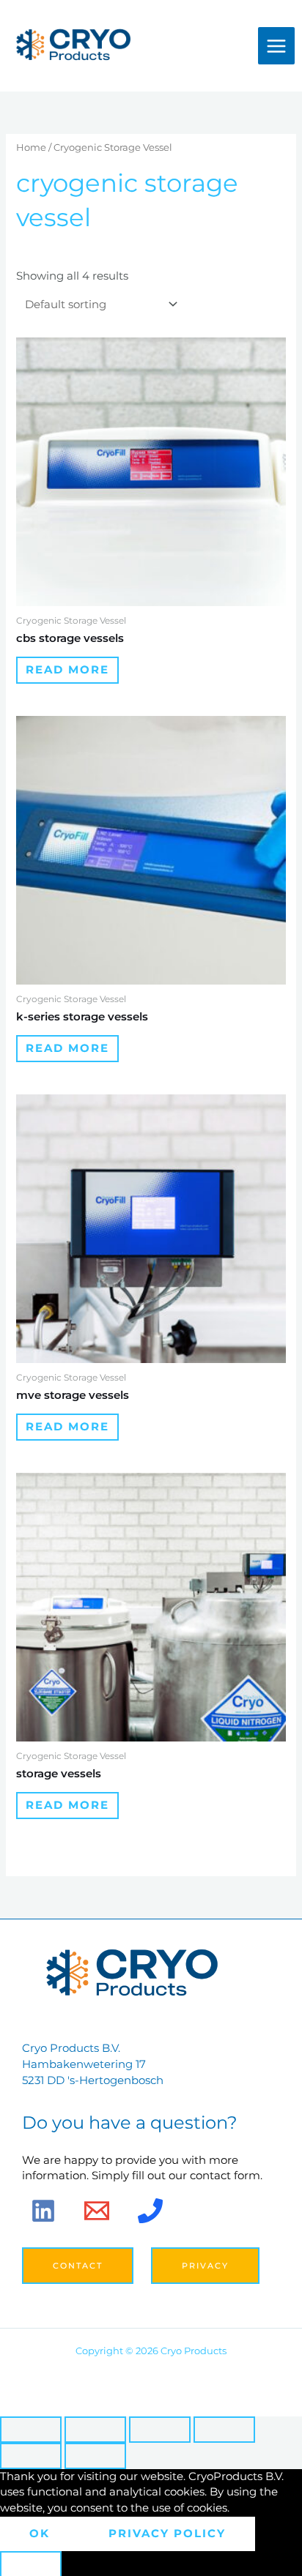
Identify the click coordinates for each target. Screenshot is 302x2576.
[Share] (160, 2430)
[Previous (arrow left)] (31, 2456)
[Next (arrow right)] (95, 2456)
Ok (40, 2534)
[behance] (150, 2211)
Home (31, 147)
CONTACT (78, 2266)
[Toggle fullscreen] (95, 2430)
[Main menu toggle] (276, 45)
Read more (67, 670)
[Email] (97, 2211)
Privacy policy (167, 2534)
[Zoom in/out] (31, 2430)
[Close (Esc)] (224, 2430)
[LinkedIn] (43, 2211)
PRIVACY (205, 2266)
